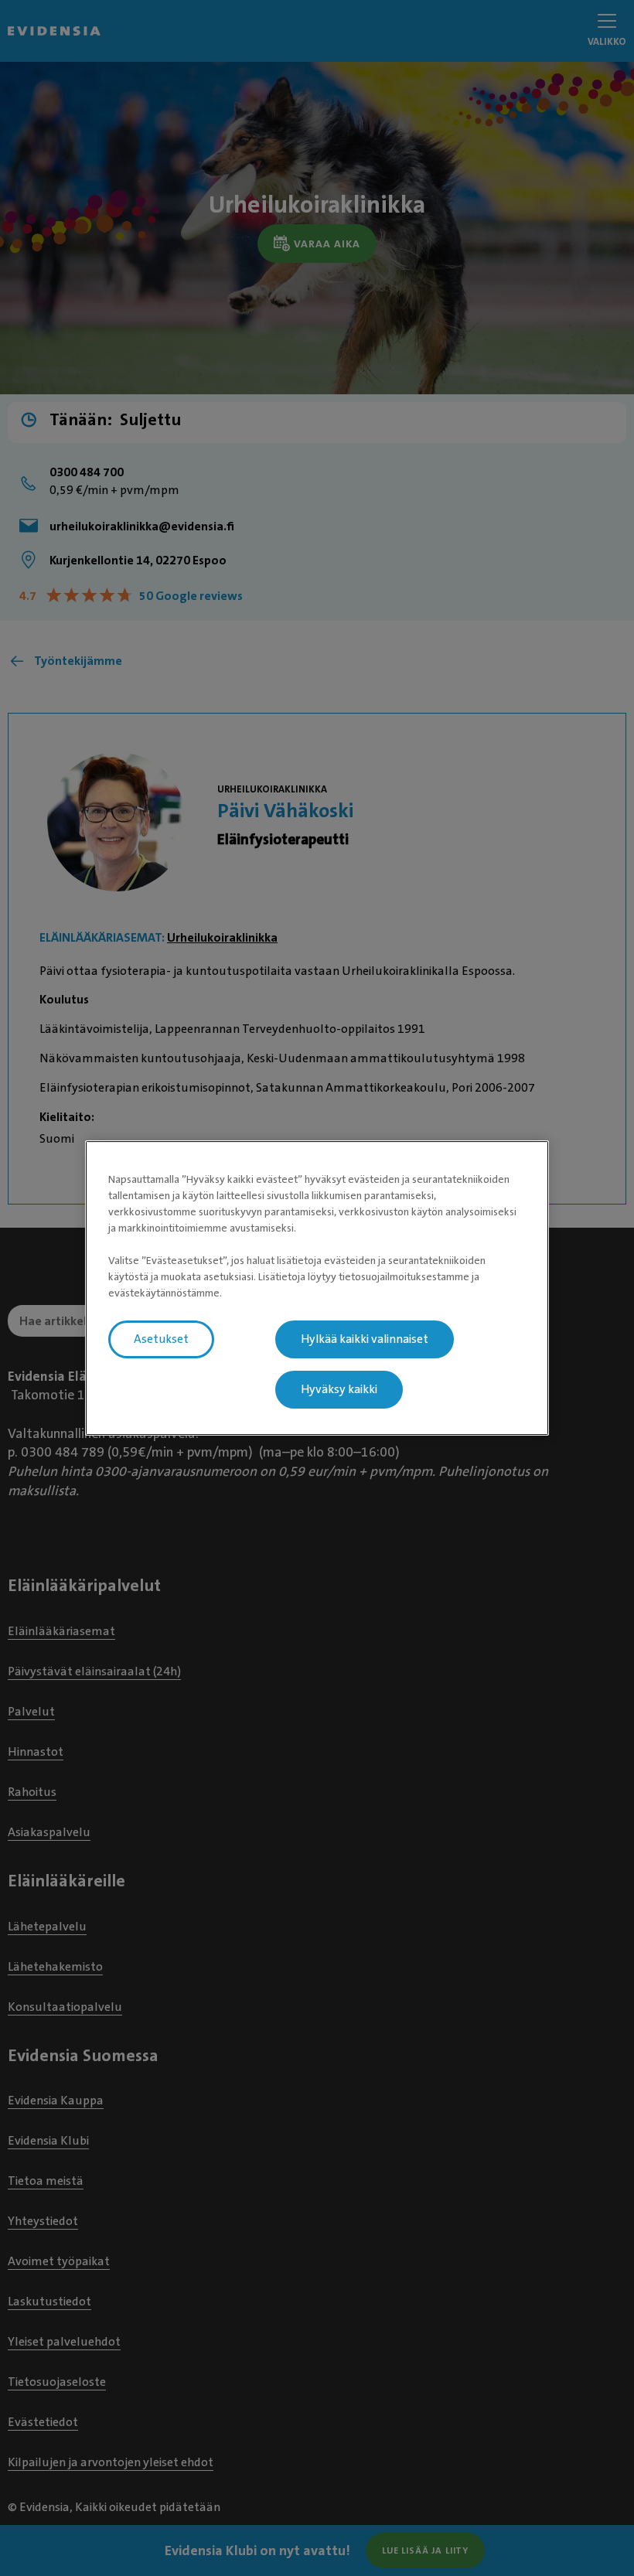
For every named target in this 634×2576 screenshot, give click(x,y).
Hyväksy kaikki (339, 1389)
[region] (317, 1288)
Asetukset (161, 1339)
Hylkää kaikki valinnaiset (365, 1339)
